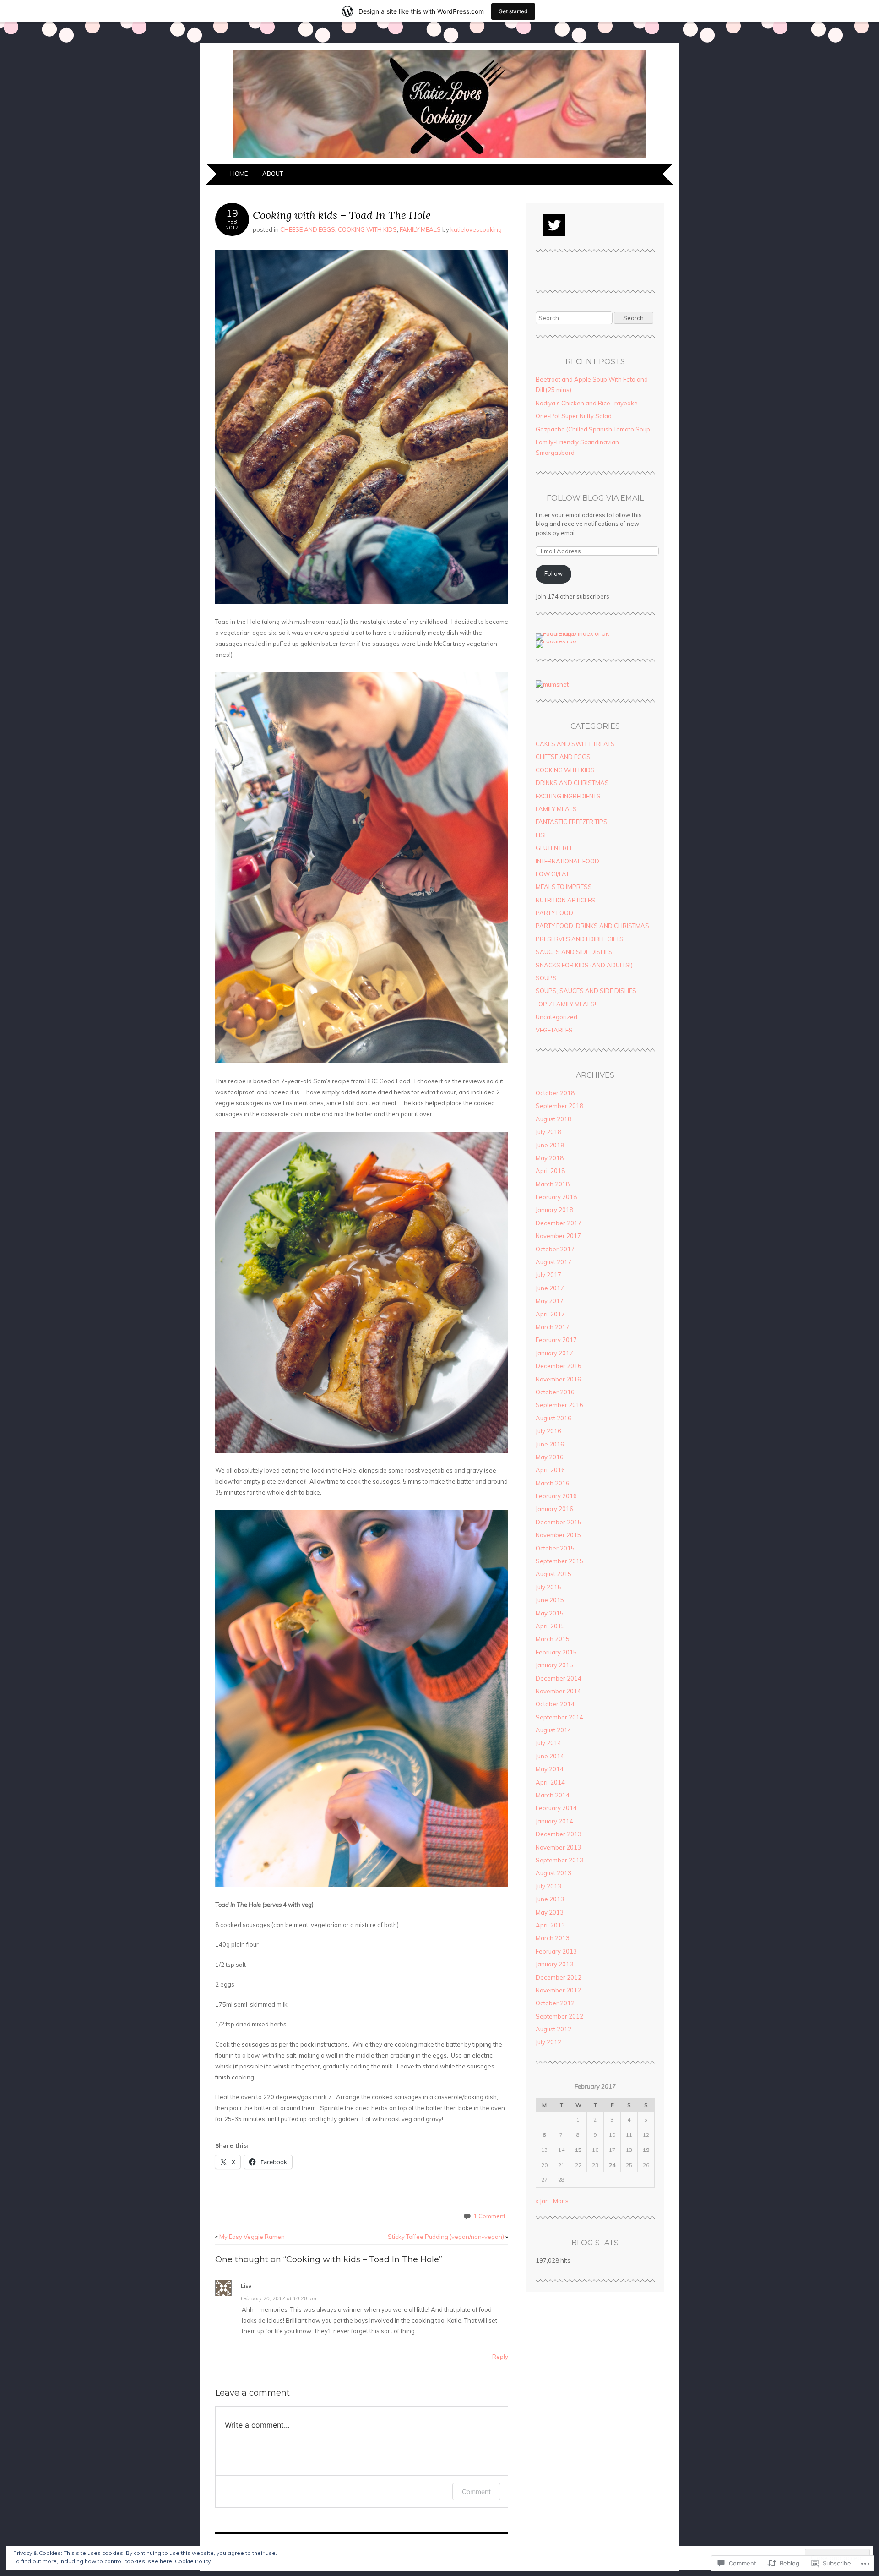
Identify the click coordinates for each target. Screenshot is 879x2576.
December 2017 (559, 1223)
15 (578, 2150)
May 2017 (550, 1301)
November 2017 (558, 1236)
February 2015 (556, 1652)
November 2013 (558, 1847)
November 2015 (558, 1535)
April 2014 (550, 1782)
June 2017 (550, 1288)
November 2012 (558, 1990)
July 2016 (548, 1431)
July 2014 (548, 1743)
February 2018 (556, 1197)
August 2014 (553, 1730)
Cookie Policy (193, 2561)
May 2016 (550, 1457)
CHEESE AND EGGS (308, 229)
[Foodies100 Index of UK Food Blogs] (573, 633)
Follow (553, 573)
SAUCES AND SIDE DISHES (574, 952)
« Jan (542, 2201)
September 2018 (559, 1106)
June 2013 (550, 1899)
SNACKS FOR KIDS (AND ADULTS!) (584, 965)
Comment (476, 2491)
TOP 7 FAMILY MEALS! (566, 1004)
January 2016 (554, 1509)
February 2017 (556, 1340)
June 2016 (550, 1444)
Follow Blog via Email (595, 498)
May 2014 (550, 1769)
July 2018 (548, 1132)
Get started (513, 11)
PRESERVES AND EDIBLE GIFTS (580, 939)
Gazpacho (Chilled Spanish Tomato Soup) (594, 429)
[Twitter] (554, 225)
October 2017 (555, 1249)
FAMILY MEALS (420, 229)
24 (612, 2165)
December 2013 (559, 1834)
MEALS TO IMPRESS (564, 887)
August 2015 (553, 1574)
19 (646, 2150)
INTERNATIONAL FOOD (567, 861)
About (273, 174)
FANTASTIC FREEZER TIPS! (572, 822)
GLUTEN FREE (554, 848)
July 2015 (548, 1587)
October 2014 (555, 1704)
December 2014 (559, 1678)
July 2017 (548, 1275)
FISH (542, 835)
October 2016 (555, 1392)
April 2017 (550, 1314)
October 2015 (555, 1548)
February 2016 (556, 1496)
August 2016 (553, 1418)
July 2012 (548, 2042)
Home (239, 174)
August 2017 (553, 1262)
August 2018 (553, 1119)
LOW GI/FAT (552, 874)
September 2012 (559, 2016)
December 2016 (559, 1366)
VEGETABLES (554, 1030)
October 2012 (555, 2003)
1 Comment (489, 2216)
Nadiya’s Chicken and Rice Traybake (587, 403)
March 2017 (553, 1327)
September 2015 (559, 1561)
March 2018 (553, 1184)
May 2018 (550, 1158)
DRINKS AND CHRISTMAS (572, 783)
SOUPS (546, 978)
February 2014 (556, 1808)
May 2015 (550, 1613)
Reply (500, 2357)
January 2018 (554, 1210)
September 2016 (559, 1405)
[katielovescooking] (439, 158)
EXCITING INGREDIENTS (568, 796)
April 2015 (550, 1626)
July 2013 (548, 1886)
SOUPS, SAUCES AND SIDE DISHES (586, 991)
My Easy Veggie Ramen (250, 2237)
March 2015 (553, 1639)
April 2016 (550, 1470)
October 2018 (555, 1093)
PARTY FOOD (554, 913)
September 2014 (559, 1717)
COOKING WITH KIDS (367, 229)
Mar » (561, 2201)
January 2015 (554, 1665)
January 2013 (554, 1964)
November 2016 (558, 1379)
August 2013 (553, 1873)
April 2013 (550, 1925)
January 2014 (554, 1821)
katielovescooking (476, 229)
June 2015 (550, 1600)
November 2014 (558, 1691)
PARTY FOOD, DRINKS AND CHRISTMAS (592, 926)
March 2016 (553, 1483)
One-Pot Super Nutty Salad (574, 416)
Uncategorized (556, 1017)
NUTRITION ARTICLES (565, 900)
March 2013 (553, 1938)
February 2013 (556, 1951)
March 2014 (553, 1795)
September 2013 (559, 1860)
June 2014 (550, 1756)
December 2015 (559, 1522)
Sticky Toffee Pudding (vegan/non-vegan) (448, 2237)
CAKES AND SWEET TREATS (575, 744)
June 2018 (550, 1145)
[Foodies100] (556, 641)
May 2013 (550, 1912)
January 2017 (554, 1353)
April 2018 (550, 1171)
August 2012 (553, 2029)
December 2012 (559, 1977)
